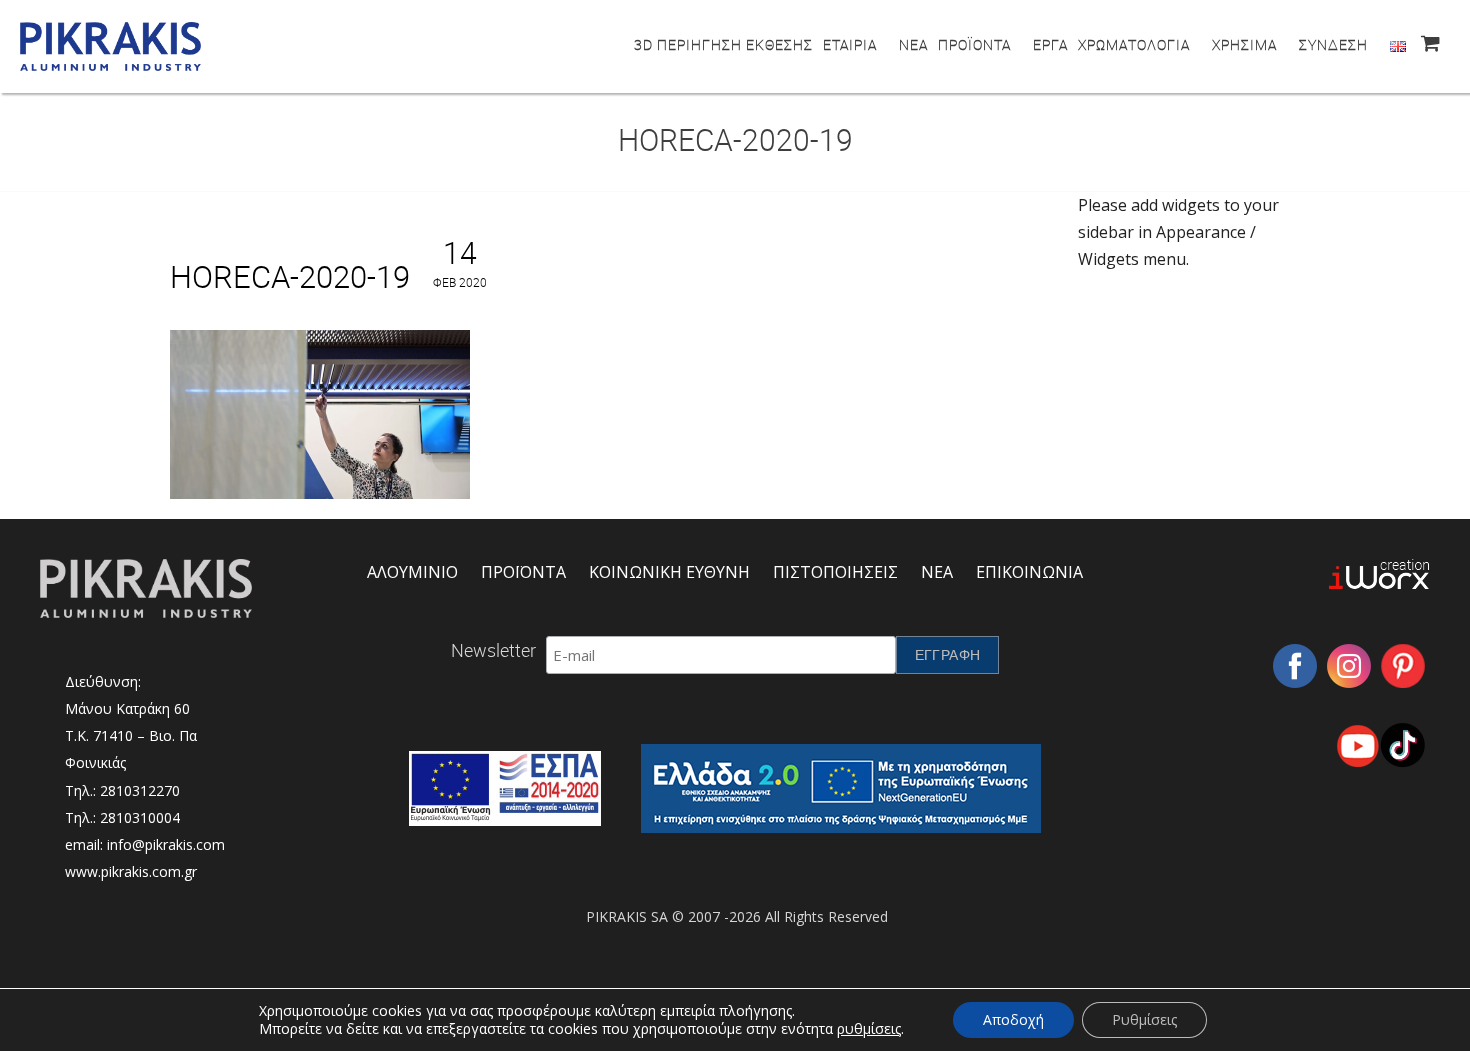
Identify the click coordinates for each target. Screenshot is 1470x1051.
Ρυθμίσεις (1144, 1019)
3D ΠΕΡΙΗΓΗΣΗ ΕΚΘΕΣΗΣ (723, 44)
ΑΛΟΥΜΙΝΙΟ (412, 572)
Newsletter (493, 650)
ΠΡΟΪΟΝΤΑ (974, 44)
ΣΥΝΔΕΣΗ (1333, 44)
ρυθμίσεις (869, 1029)
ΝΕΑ (913, 44)
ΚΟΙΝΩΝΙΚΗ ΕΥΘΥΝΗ (669, 572)
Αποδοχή (1013, 1019)
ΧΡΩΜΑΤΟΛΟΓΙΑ (1134, 44)
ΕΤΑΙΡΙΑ (850, 44)
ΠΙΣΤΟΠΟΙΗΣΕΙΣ (835, 572)
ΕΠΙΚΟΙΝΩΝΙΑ (1029, 572)
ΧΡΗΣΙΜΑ (1244, 44)
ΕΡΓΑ (1050, 44)
